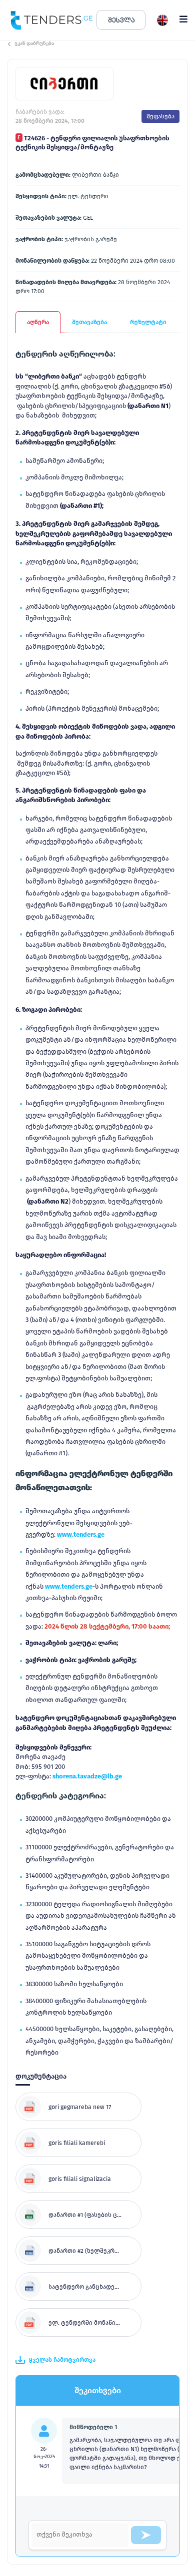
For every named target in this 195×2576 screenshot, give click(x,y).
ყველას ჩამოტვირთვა (62, 2360)
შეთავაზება (89, 322)
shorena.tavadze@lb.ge (87, 1776)
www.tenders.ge (81, 1534)
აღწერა (38, 322)
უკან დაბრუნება (34, 43)
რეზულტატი (148, 322)
